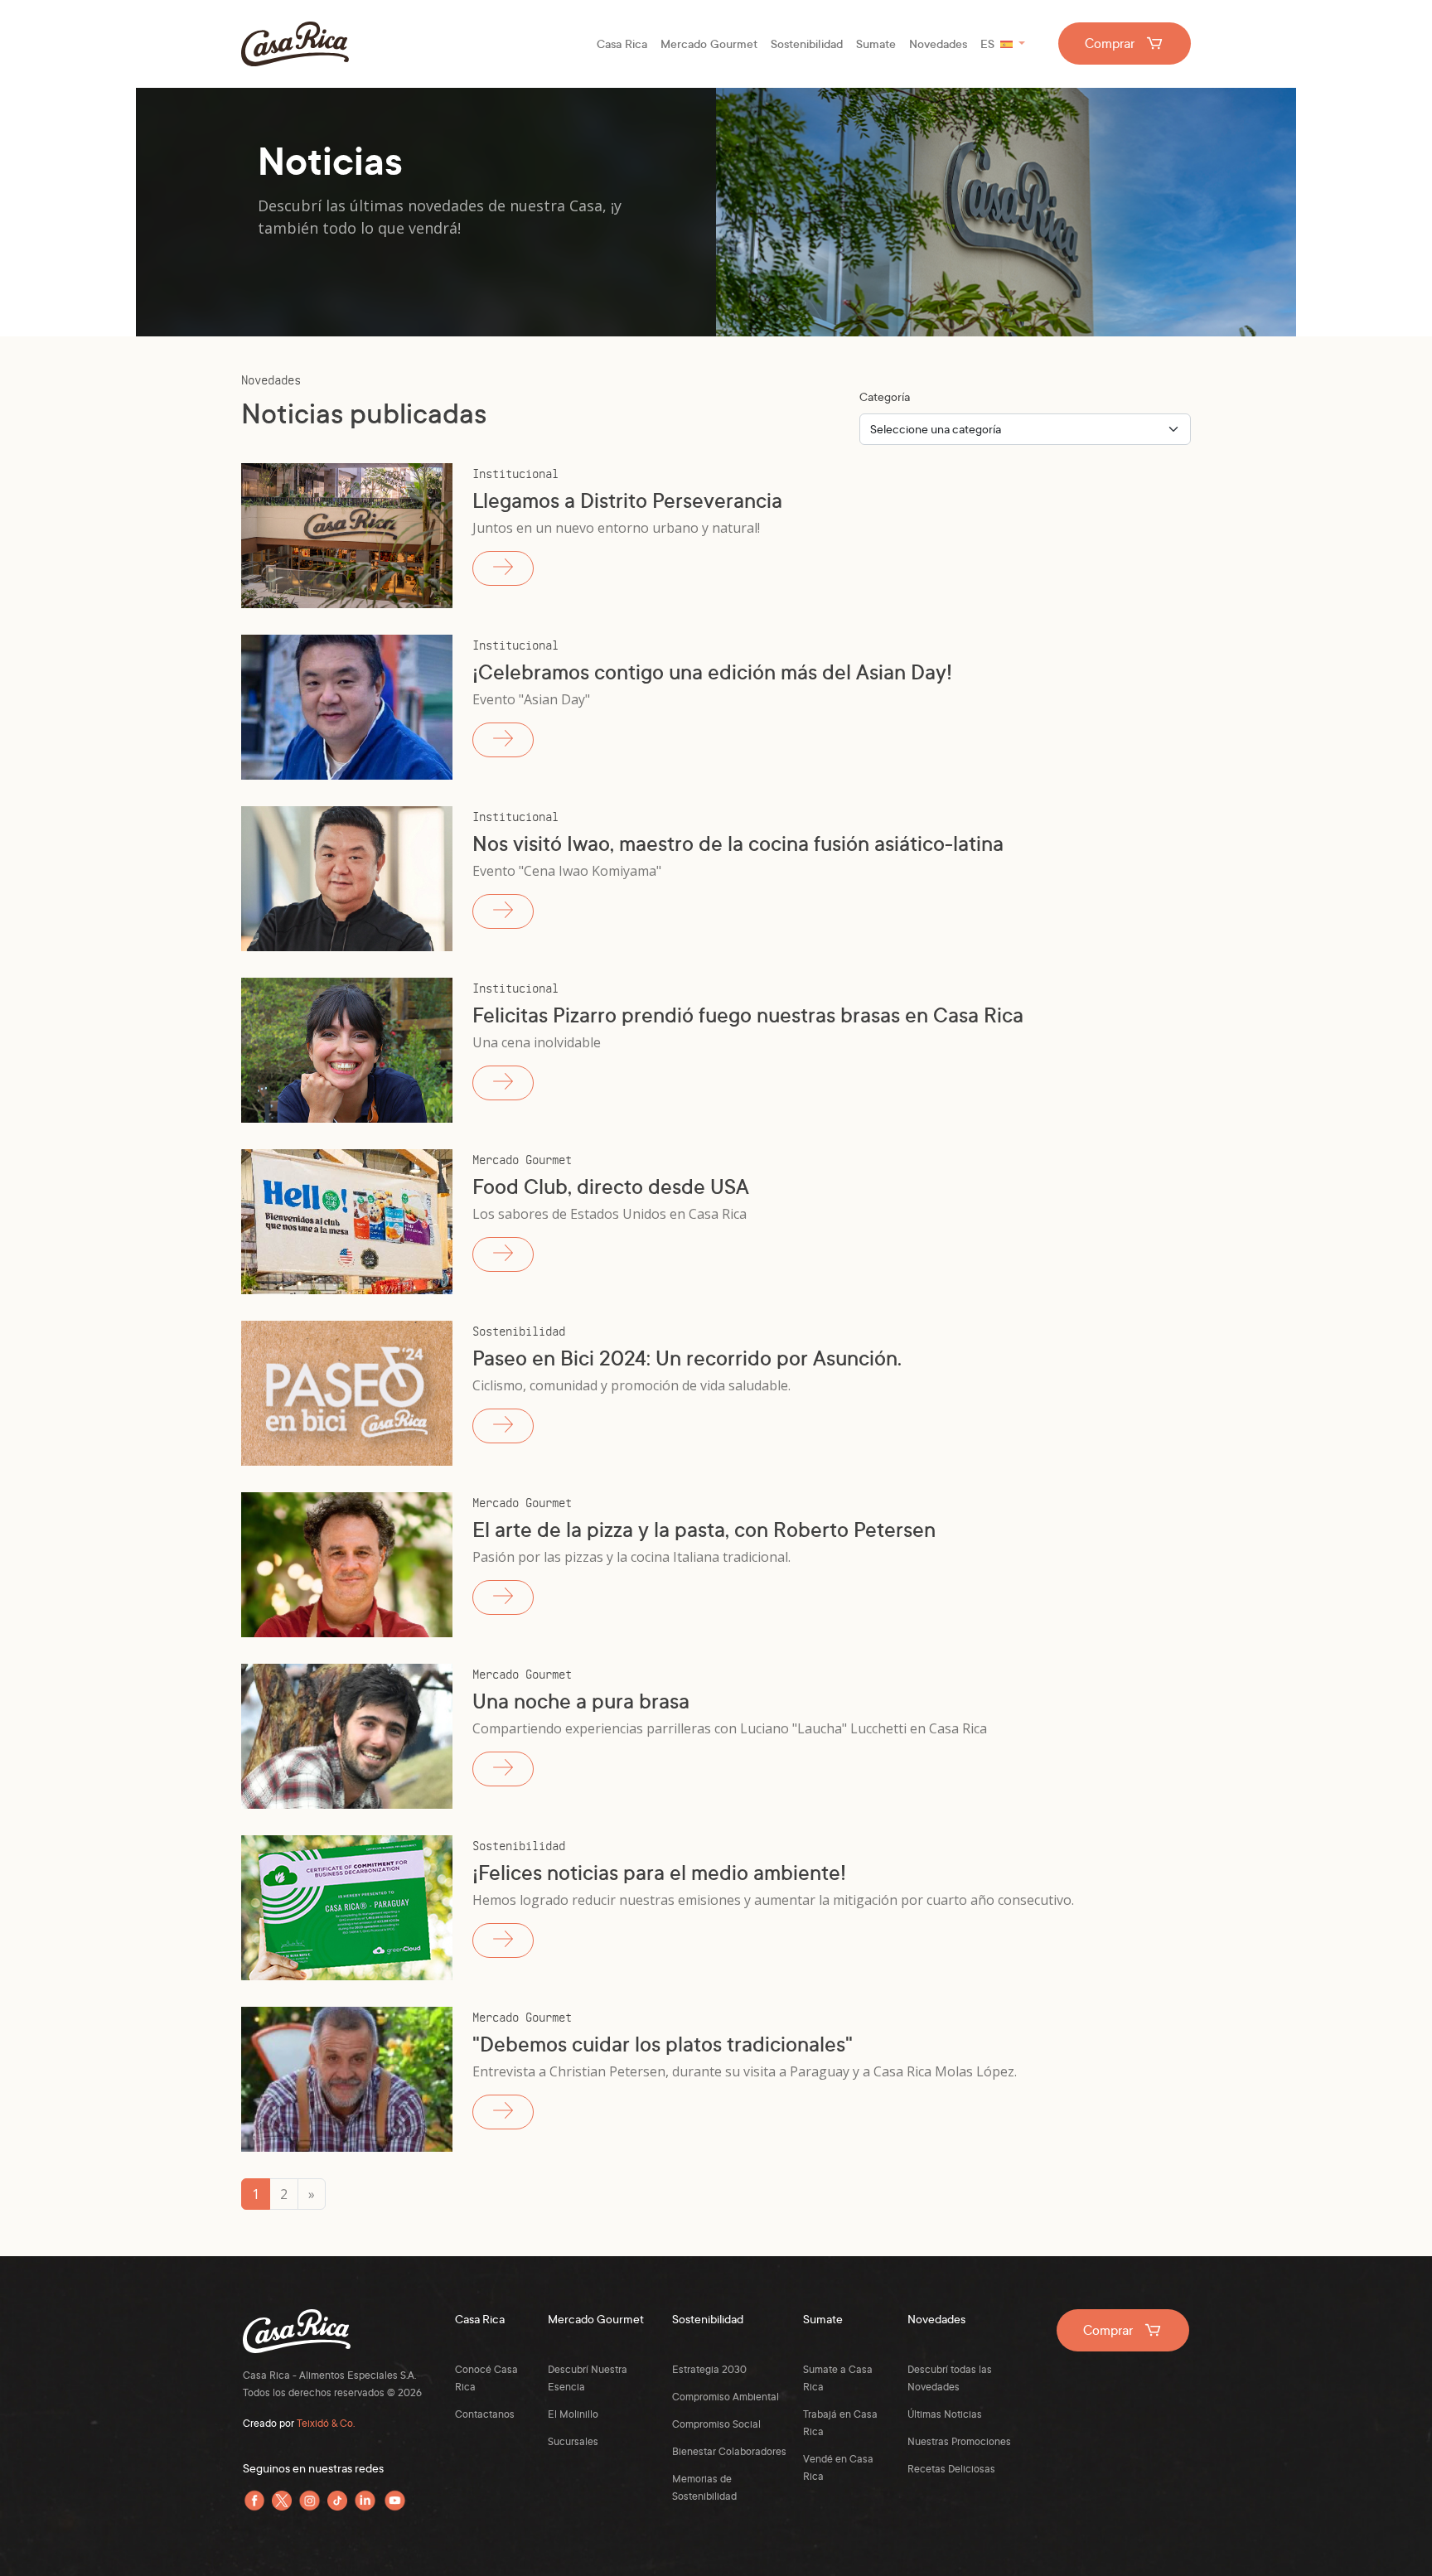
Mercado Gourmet (522, 1159)
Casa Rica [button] (622, 43)
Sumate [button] (876, 43)
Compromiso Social (716, 2424)
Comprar (1111, 43)
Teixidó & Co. (326, 2423)
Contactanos (485, 2414)
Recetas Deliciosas (951, 2469)
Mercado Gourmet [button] (709, 43)
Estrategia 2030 (709, 2369)
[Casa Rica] (297, 2319)
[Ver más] (503, 568)
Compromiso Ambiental (726, 2397)
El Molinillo (573, 2414)
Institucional (515, 473)
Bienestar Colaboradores (729, 2451)
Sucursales (573, 2441)
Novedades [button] (938, 43)
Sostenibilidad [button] (807, 43)
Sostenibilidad (519, 1330)
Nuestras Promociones (959, 2441)
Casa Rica (295, 44)
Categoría (885, 396)
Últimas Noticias (945, 2414)
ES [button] (984, 47)
